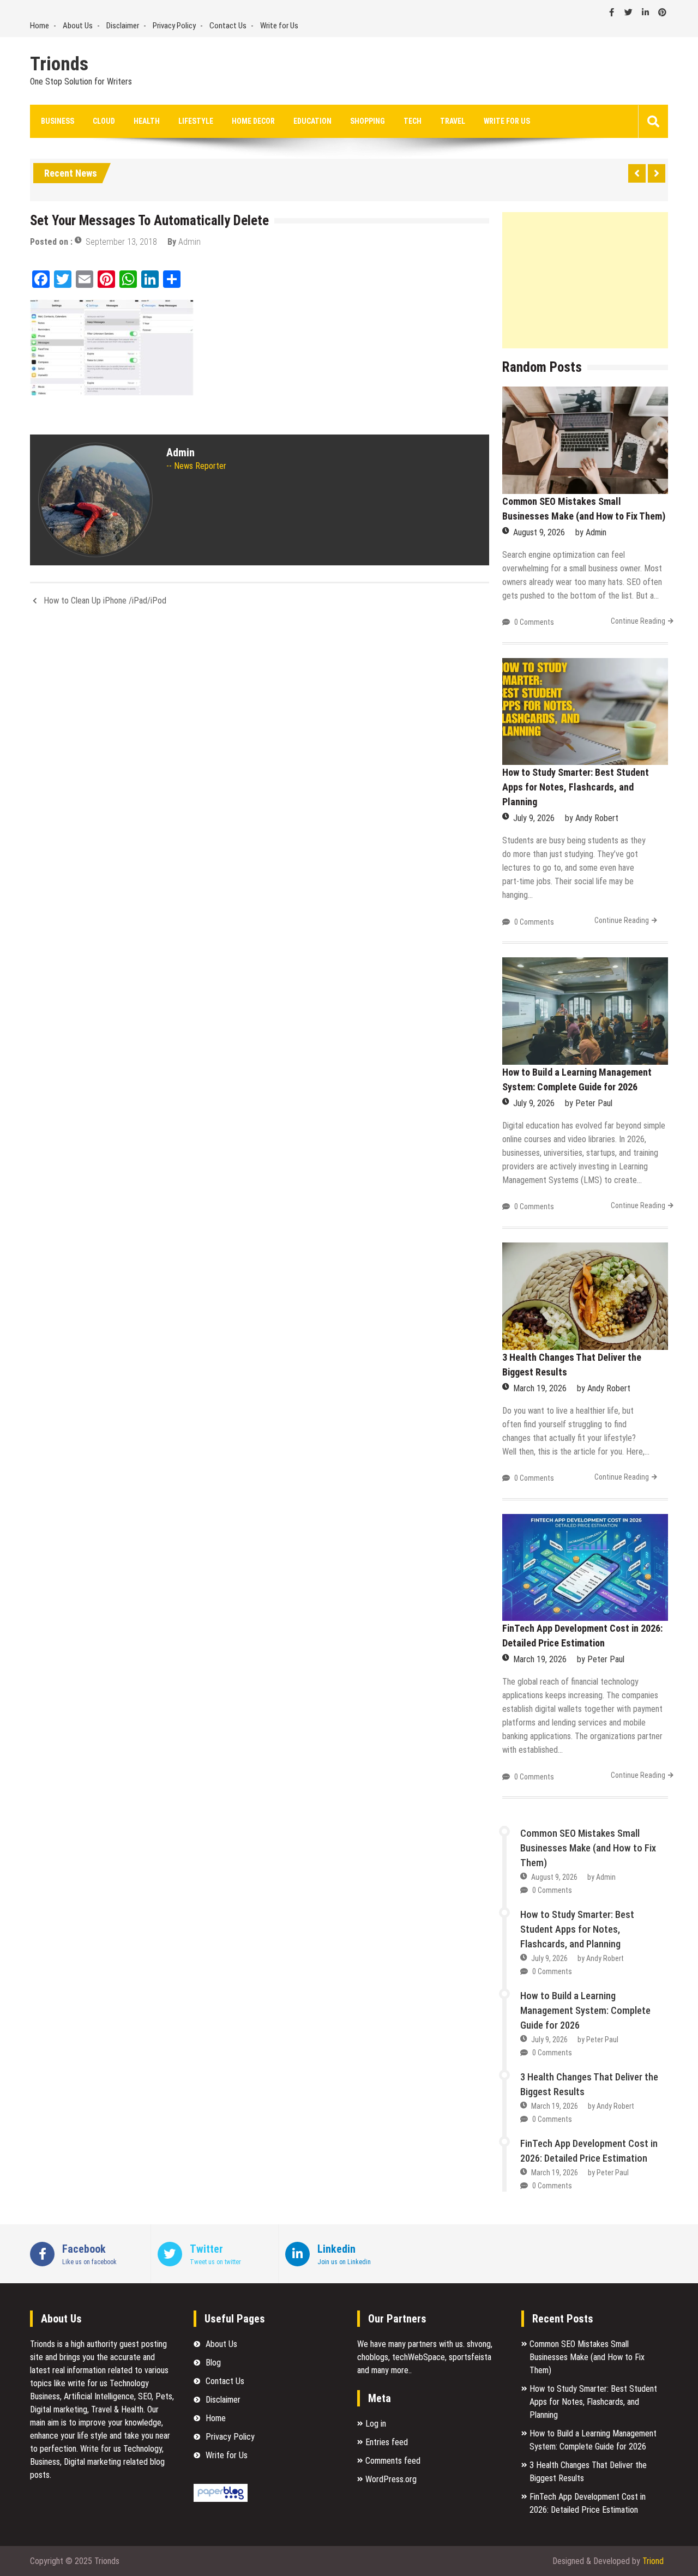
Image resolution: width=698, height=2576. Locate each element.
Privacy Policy (174, 26)
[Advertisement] (585, 280)
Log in (376, 2424)
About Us (78, 26)
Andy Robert (597, 818)
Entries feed (387, 2442)
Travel (453, 121)
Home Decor (253, 121)
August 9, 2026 (539, 532)
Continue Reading (638, 621)
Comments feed (393, 2461)
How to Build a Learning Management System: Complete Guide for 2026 (585, 2010)
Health (147, 121)
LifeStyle (196, 121)
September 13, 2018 (121, 242)
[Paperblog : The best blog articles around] (221, 2499)
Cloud (104, 121)
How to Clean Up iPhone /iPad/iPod (105, 601)
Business (58, 121)
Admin (189, 242)
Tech (413, 121)
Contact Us (228, 26)
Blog (213, 2363)
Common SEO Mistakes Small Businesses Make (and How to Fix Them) (588, 1848)
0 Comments (534, 622)
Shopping (368, 121)
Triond (653, 2561)
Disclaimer (123, 26)
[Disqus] (260, 760)
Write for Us (279, 26)
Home (40, 26)
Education (312, 121)
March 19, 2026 (540, 1388)
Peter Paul (594, 1103)
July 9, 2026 (534, 818)
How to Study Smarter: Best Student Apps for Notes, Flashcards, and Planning (576, 787)
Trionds (59, 64)
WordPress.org (391, 2479)
